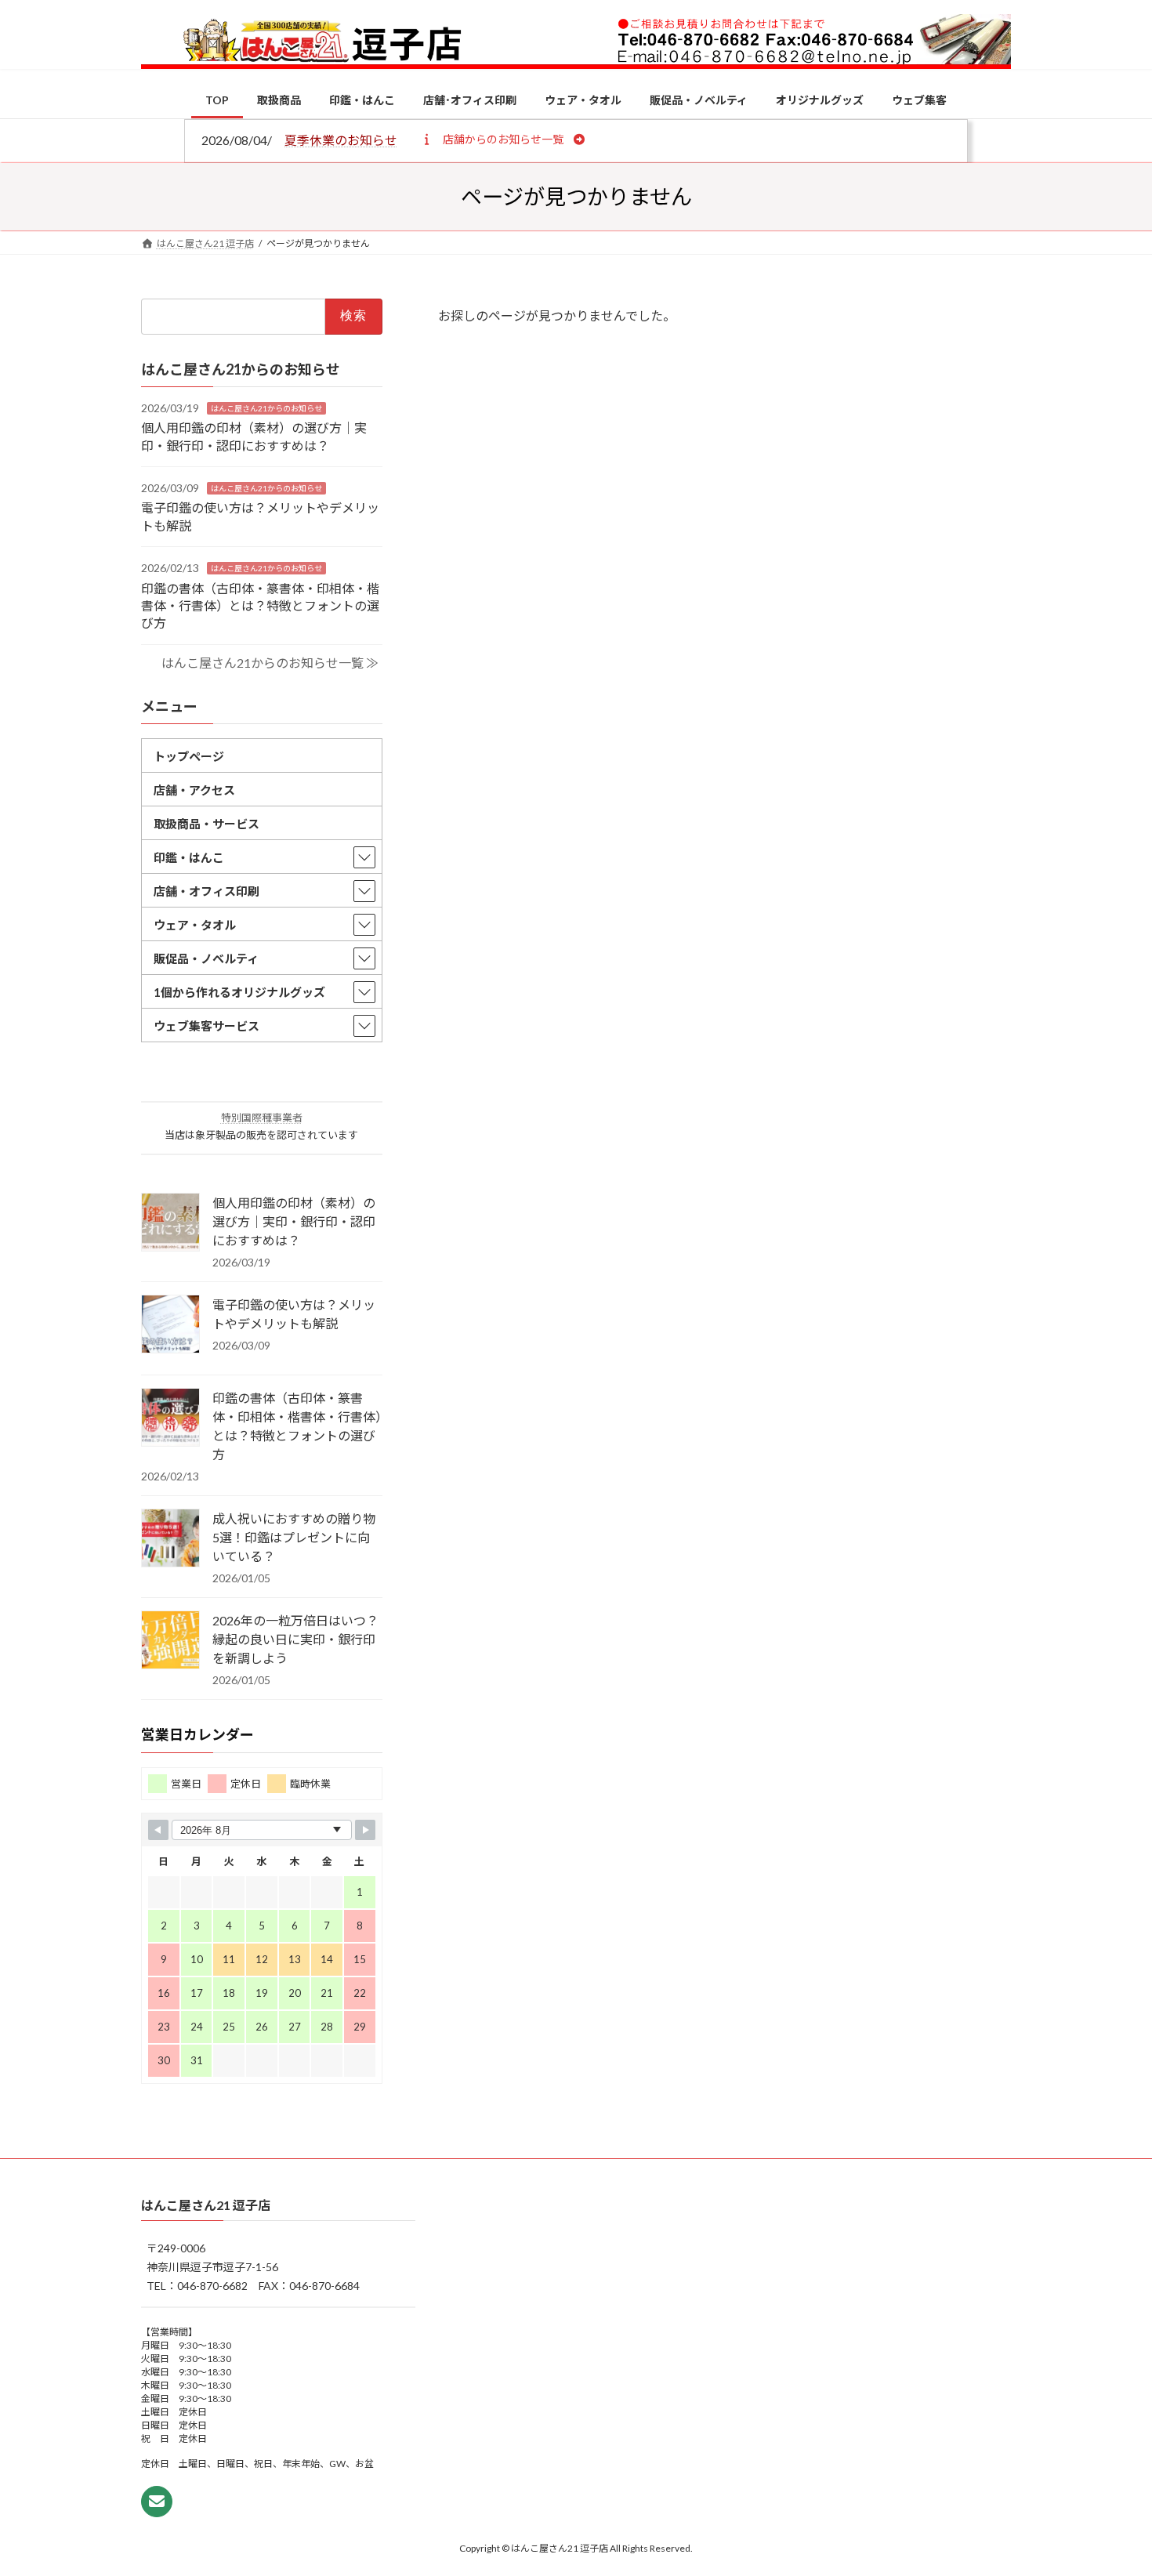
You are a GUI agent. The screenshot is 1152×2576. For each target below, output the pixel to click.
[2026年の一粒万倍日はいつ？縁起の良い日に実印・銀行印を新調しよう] (170, 1641)
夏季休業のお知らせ (341, 140)
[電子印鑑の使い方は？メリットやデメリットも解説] (170, 1325)
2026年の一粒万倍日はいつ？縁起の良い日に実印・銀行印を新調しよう (295, 1639)
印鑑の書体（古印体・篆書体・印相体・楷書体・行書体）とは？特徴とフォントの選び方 (260, 605)
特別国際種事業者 (262, 1118)
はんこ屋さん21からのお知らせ (266, 408)
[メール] (157, 2502)
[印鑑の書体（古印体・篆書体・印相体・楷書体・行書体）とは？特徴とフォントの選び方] (170, 1418)
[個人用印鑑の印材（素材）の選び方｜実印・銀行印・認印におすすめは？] (170, 1223)
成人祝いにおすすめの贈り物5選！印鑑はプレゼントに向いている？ (294, 1537)
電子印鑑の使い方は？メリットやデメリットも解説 (294, 1314)
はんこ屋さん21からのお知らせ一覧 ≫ (270, 663)
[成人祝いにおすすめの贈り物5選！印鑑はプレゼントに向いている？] (170, 1539)
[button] (503, 139)
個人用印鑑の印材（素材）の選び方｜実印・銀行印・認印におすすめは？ (294, 1221)
